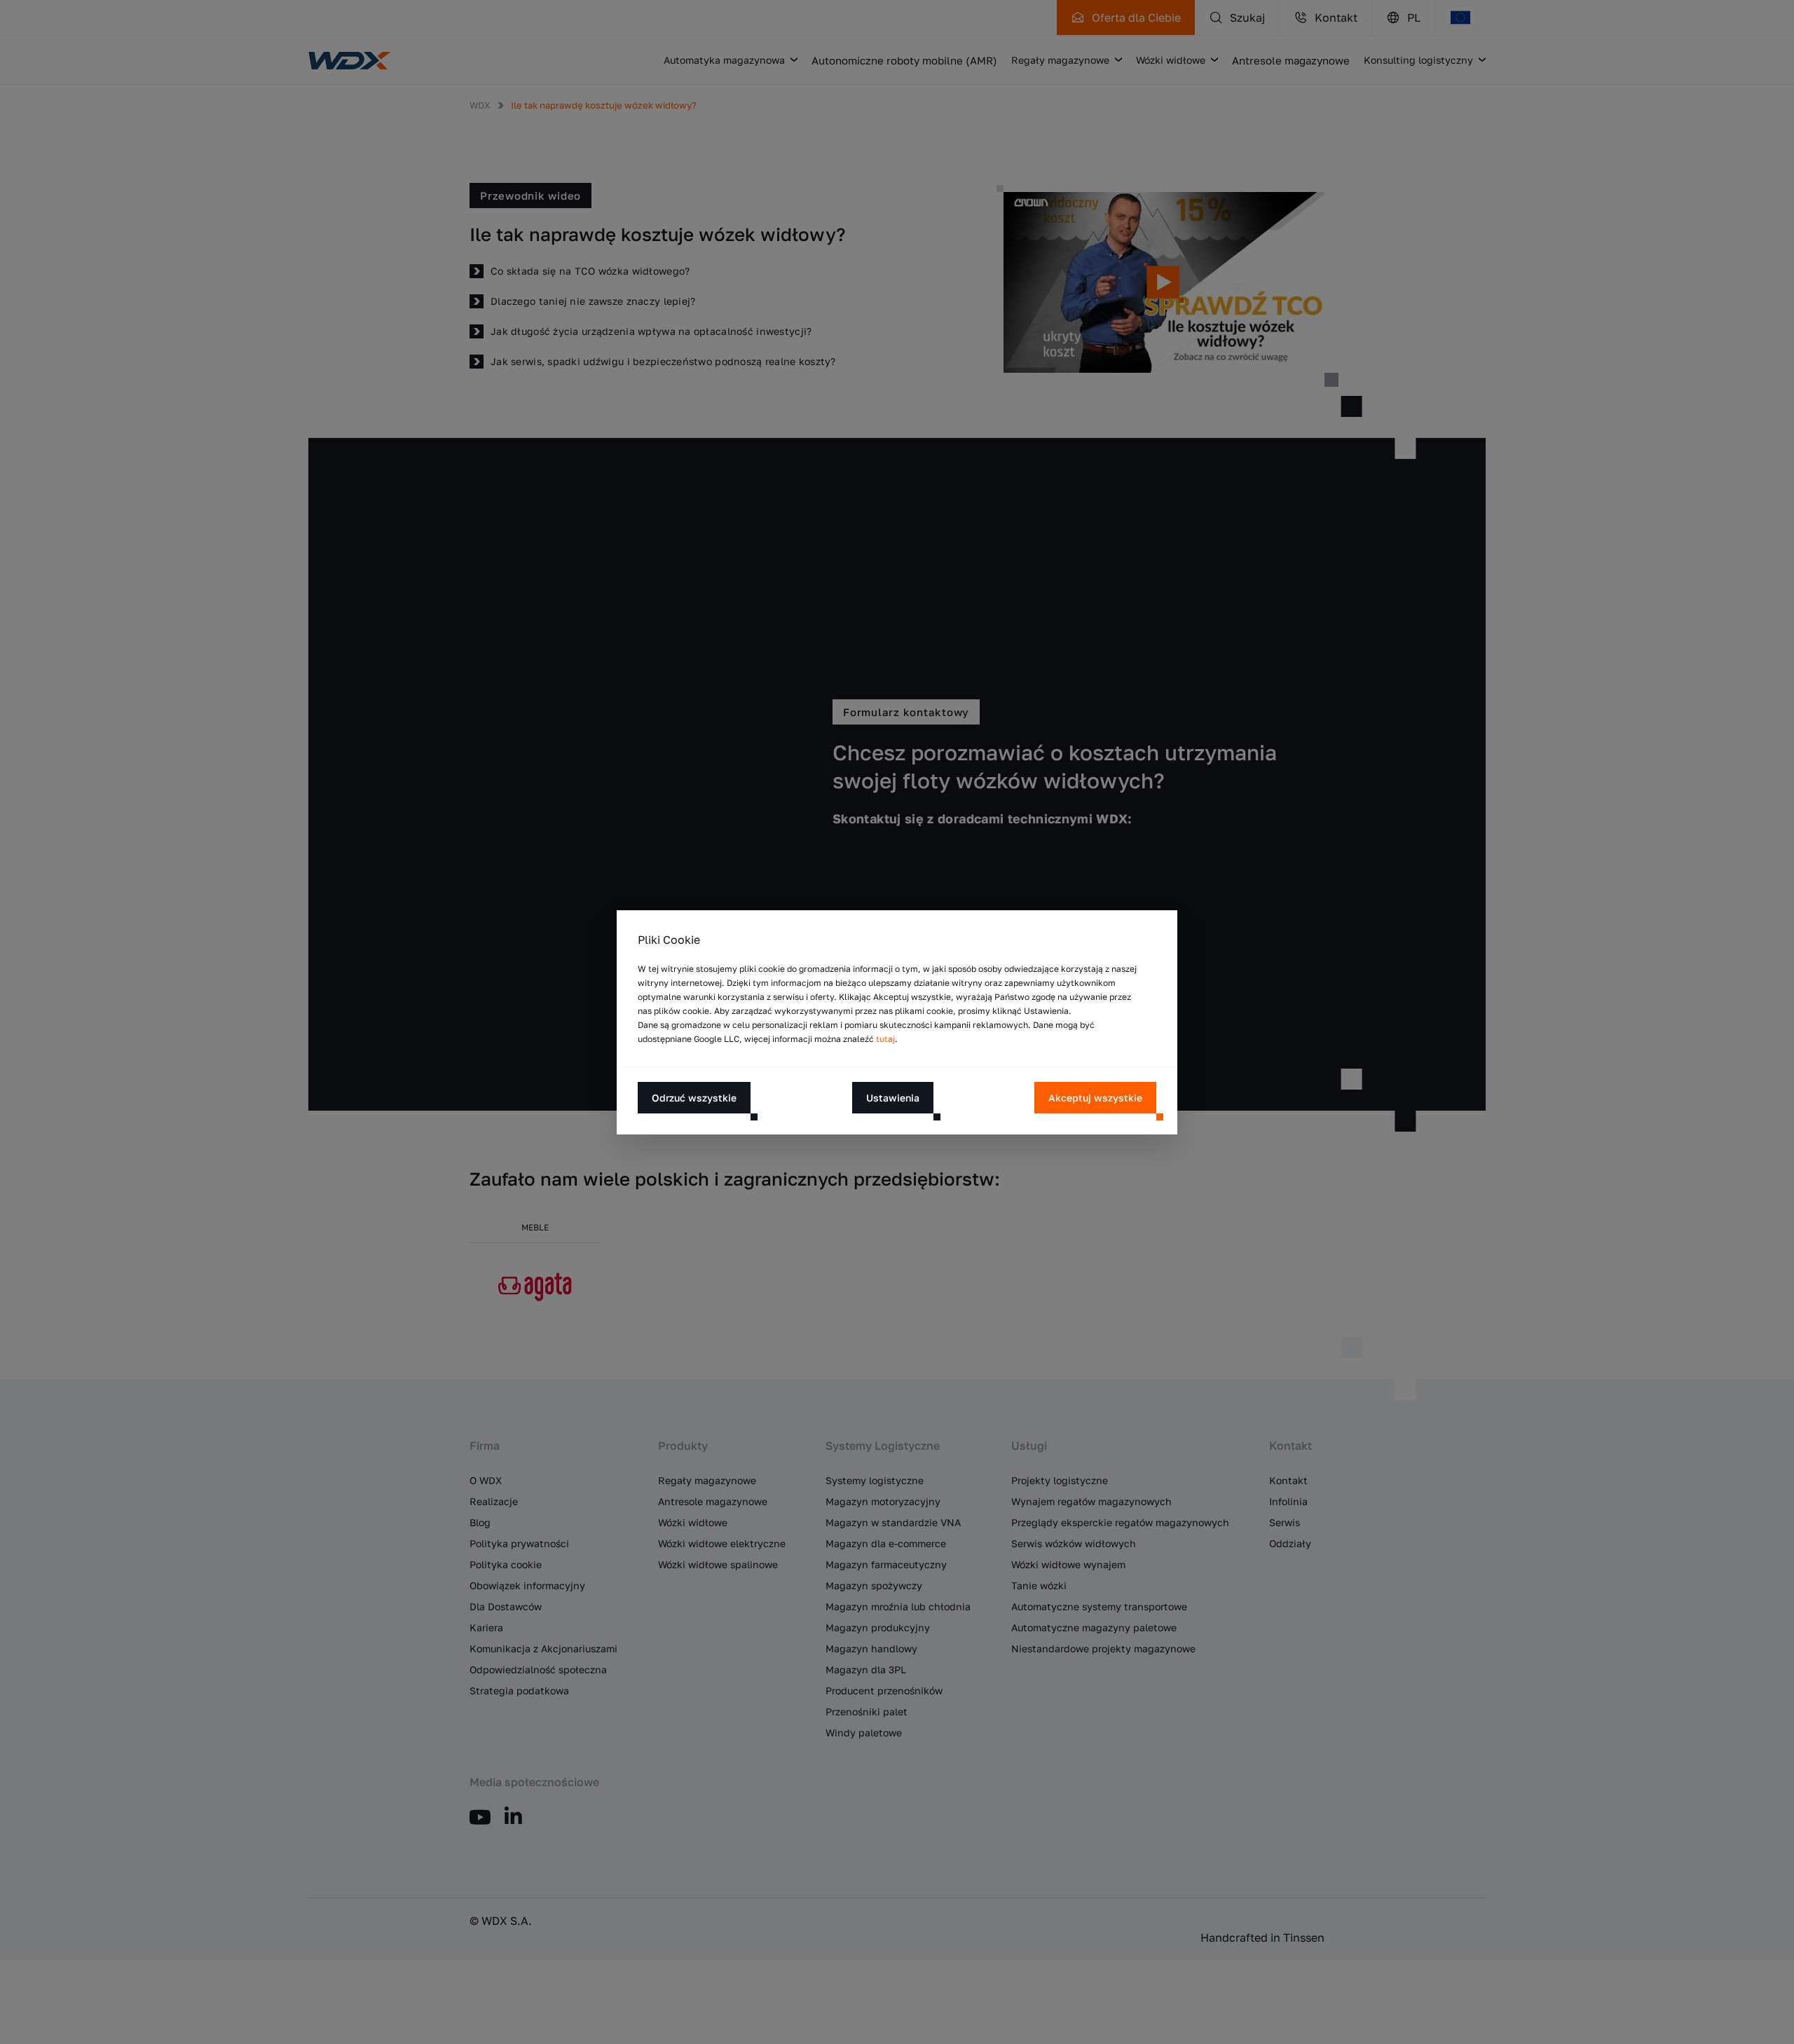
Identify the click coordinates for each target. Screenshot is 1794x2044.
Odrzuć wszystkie (694, 1097)
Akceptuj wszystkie (1095, 1097)
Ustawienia (893, 1097)
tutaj (885, 1039)
